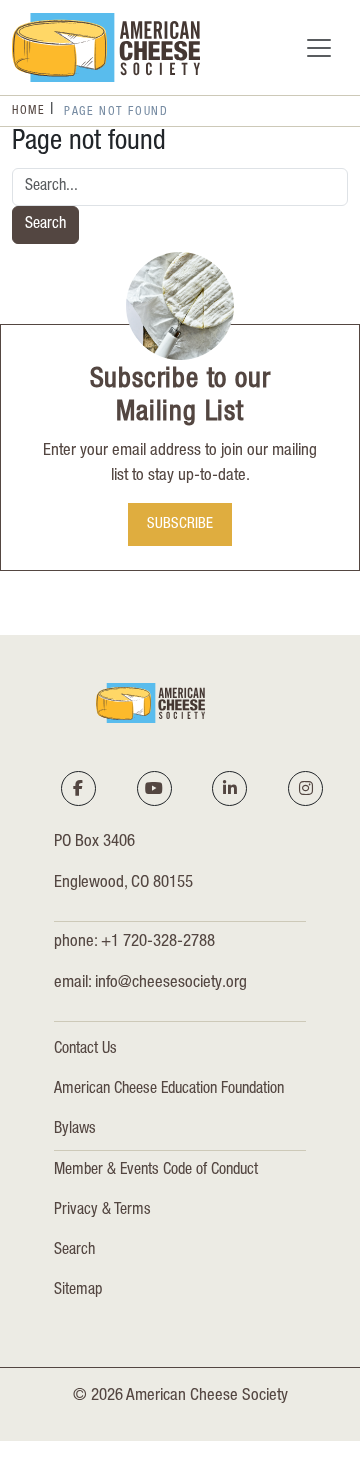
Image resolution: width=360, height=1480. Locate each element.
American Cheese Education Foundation (169, 1090)
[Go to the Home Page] (106, 47)
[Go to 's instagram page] (306, 788)
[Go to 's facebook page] (78, 788)
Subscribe (180, 525)
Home (28, 111)
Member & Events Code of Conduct (156, 1171)
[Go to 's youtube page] (154, 788)
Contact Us (85, 1050)
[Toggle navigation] (319, 48)
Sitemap (78, 1291)
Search (45, 225)
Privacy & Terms (102, 1211)
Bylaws (75, 1130)
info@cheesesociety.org (171, 983)
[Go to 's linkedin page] (230, 788)
